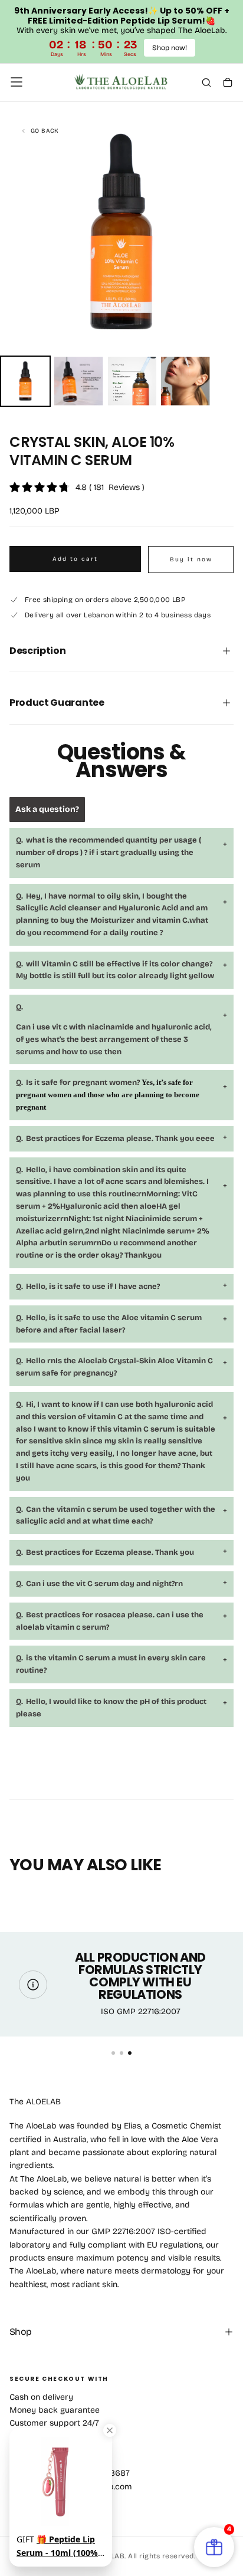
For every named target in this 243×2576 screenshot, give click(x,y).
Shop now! (170, 48)
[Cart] (228, 83)
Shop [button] (20, 2332)
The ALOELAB (35, 2102)
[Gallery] (121, 259)
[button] (17, 82)
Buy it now (191, 560)
